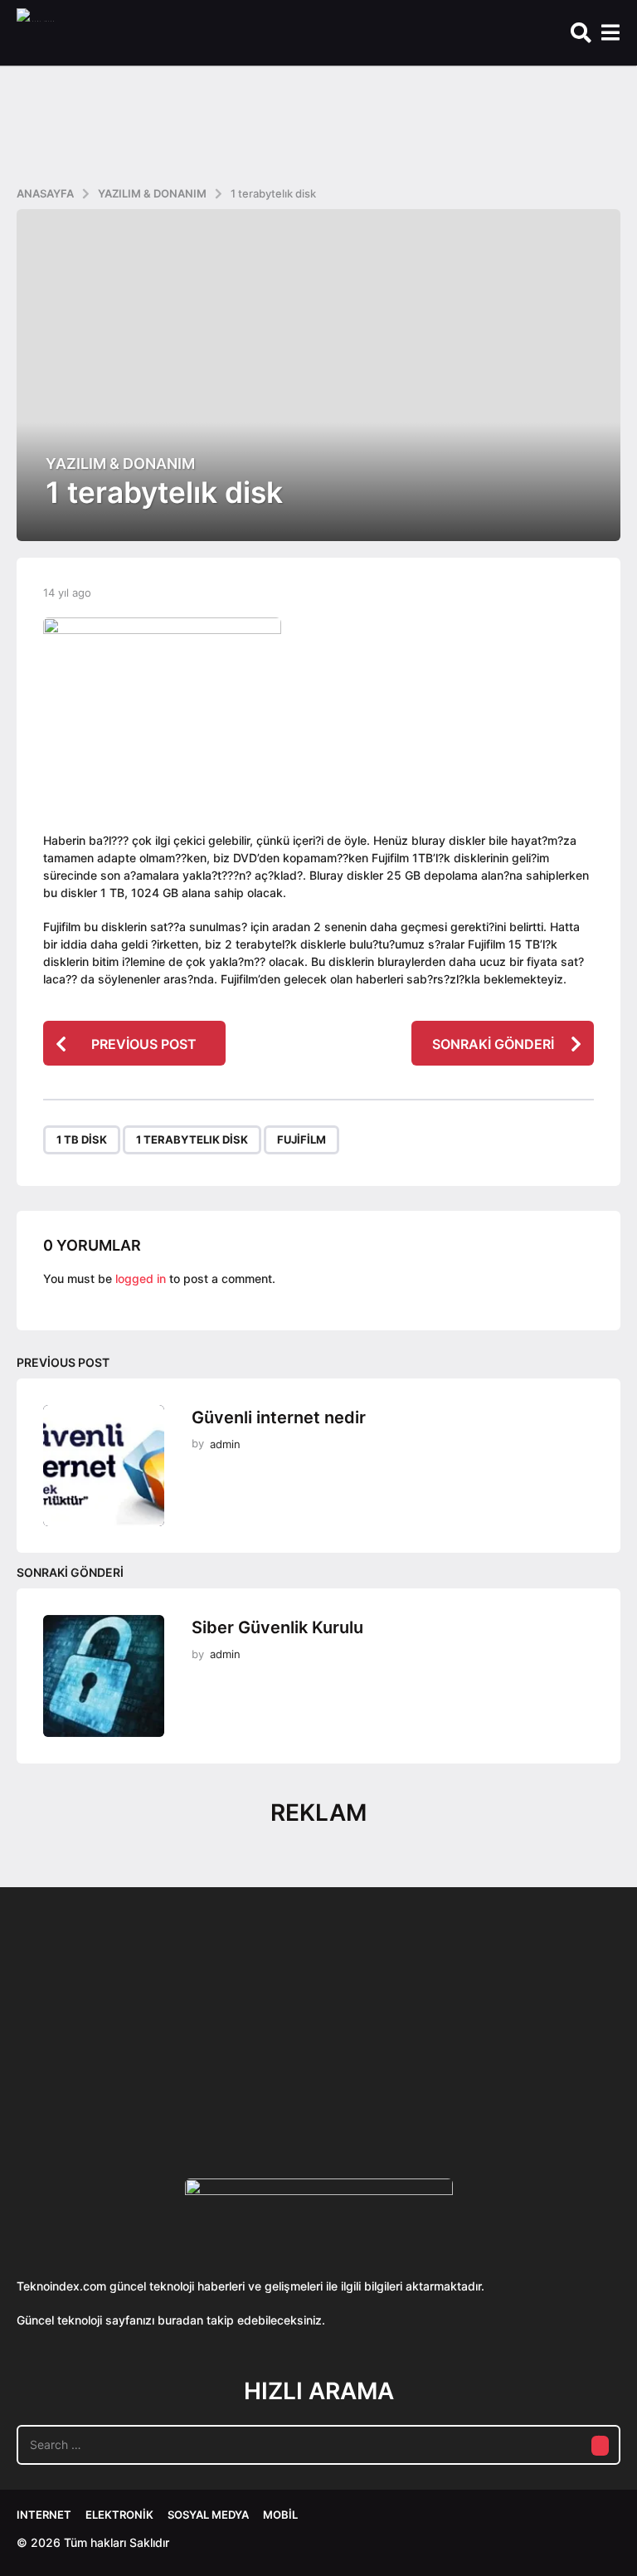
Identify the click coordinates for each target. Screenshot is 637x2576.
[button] (581, 33)
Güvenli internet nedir (279, 1417)
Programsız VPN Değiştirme (431, 2040)
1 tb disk (82, 1139)
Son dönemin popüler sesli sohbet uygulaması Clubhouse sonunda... (100, 2078)
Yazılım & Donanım (120, 464)
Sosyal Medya (208, 2515)
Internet (44, 2515)
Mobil (280, 2515)
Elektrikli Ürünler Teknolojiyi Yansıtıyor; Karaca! (265, 2078)
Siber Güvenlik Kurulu (277, 1627)
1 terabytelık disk (192, 1139)
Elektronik (119, 2515)
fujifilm (301, 1139)
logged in (141, 1278)
